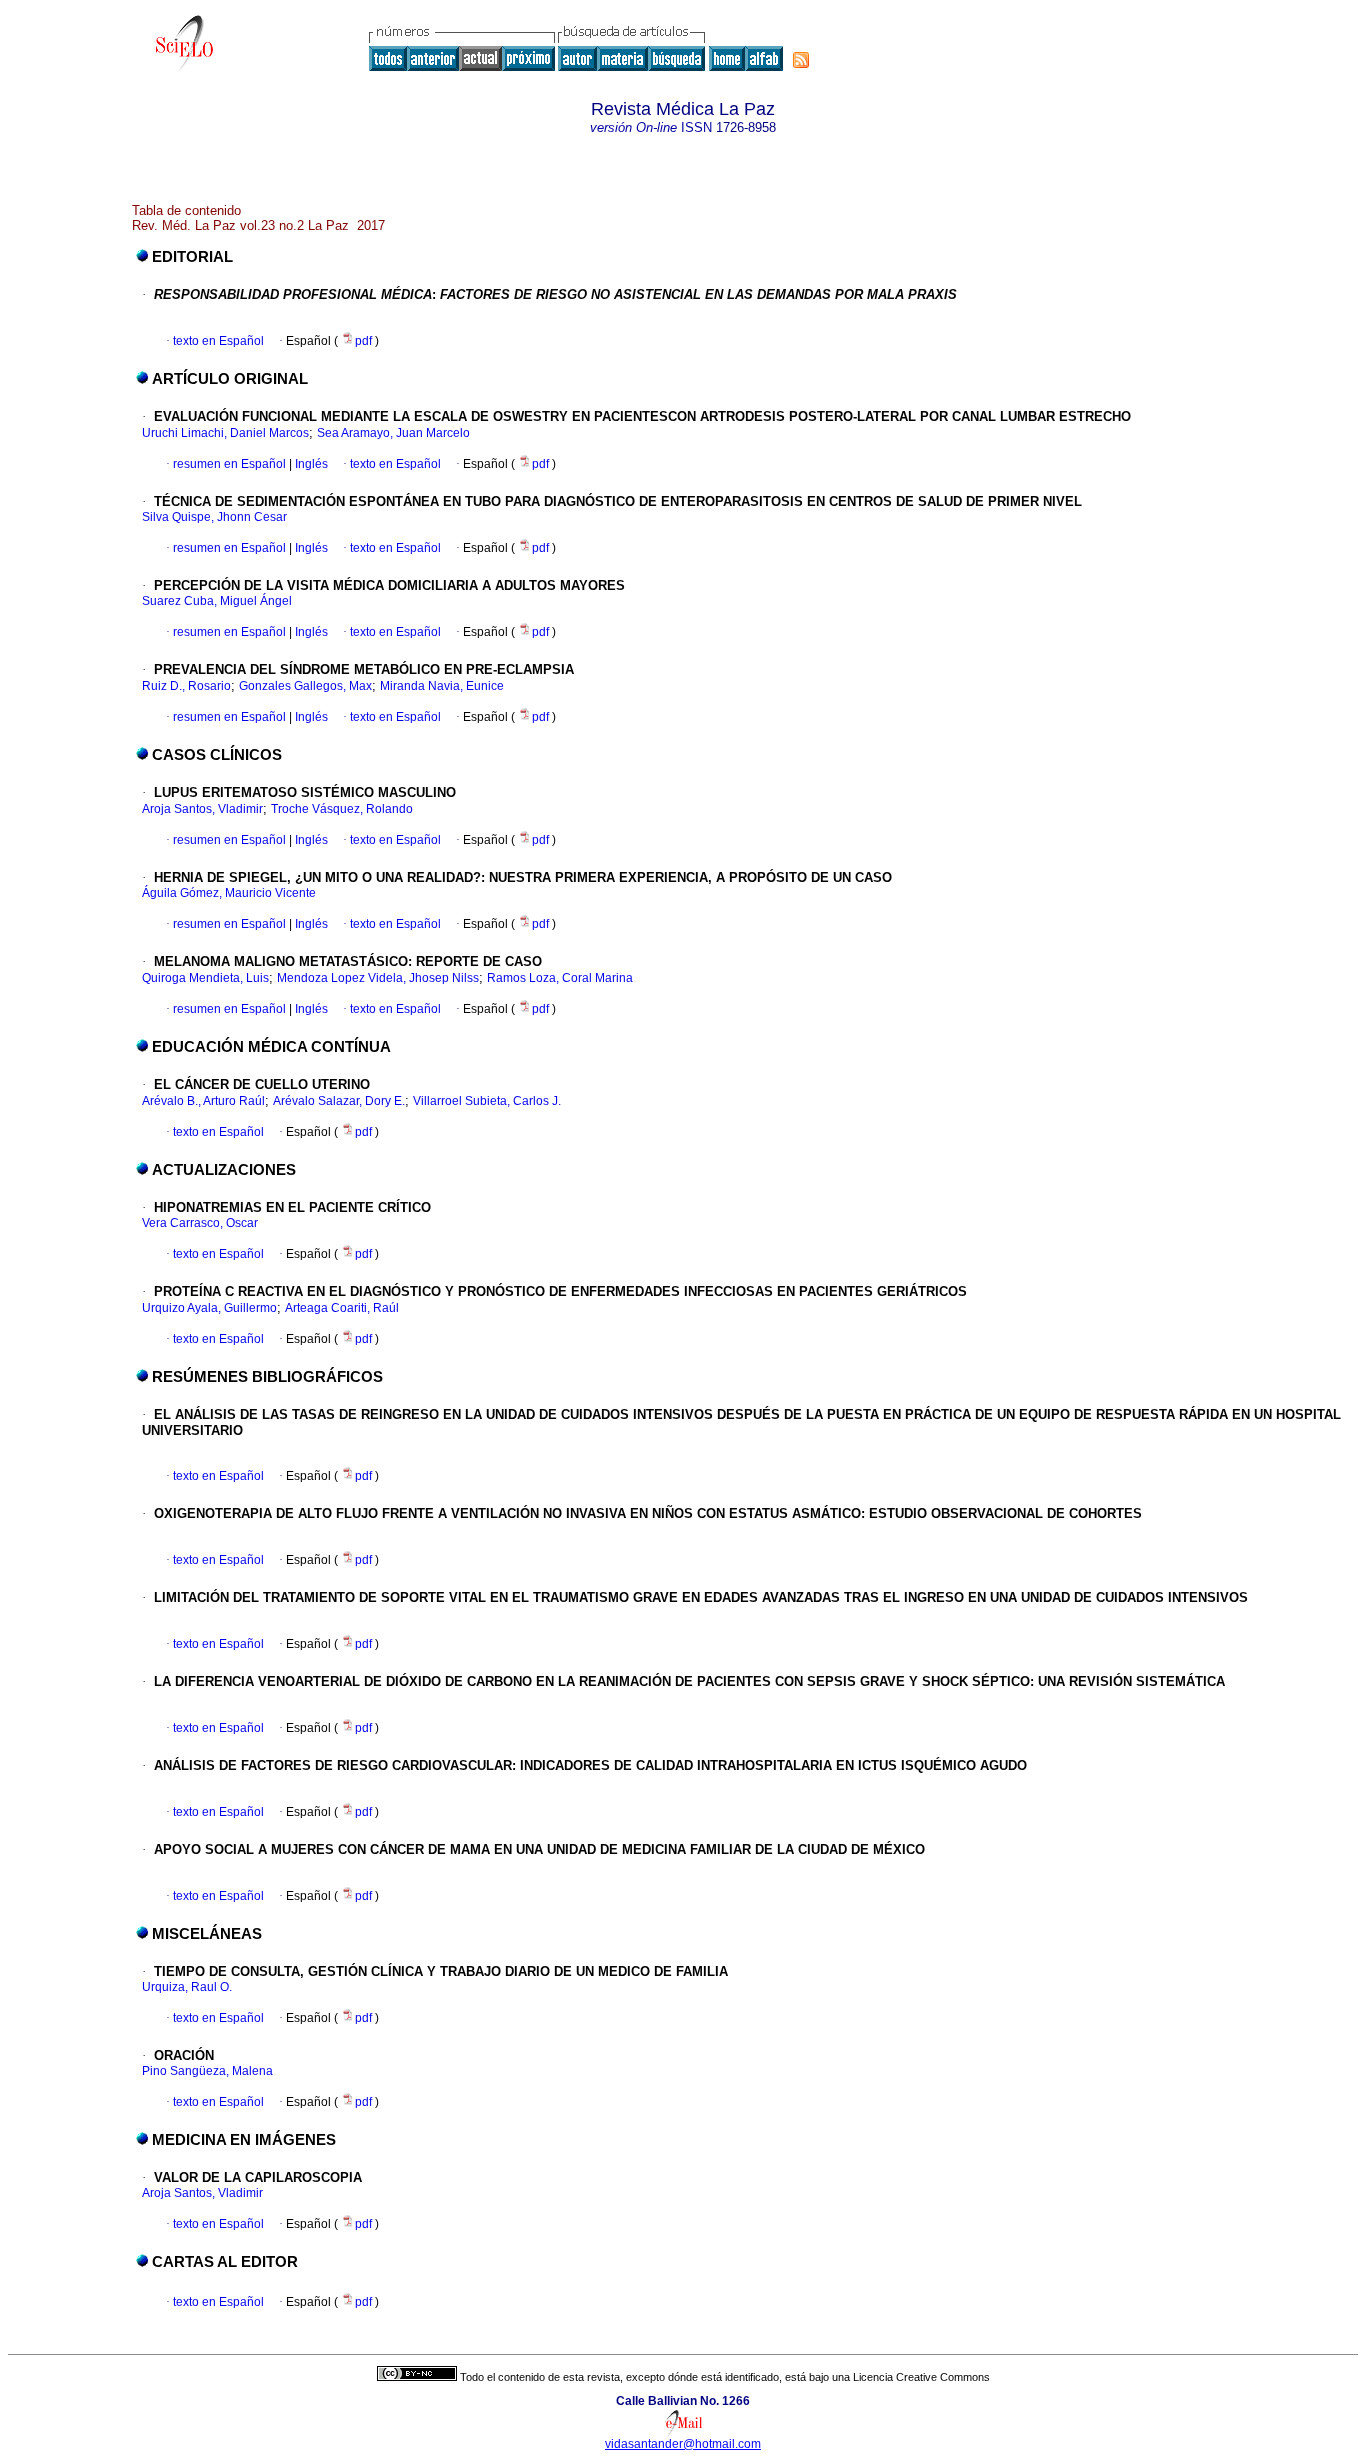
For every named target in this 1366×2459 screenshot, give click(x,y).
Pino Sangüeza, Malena (207, 2071)
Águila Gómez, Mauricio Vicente (229, 893)
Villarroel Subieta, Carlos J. (487, 1101)
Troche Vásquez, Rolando (342, 809)
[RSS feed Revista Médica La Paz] (801, 60)
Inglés (310, 464)
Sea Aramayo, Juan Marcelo (393, 433)
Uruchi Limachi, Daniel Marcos (225, 433)
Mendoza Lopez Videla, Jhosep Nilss (378, 978)
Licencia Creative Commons (921, 2377)
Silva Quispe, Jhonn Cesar (214, 517)
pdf (365, 341)
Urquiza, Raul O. (187, 1987)
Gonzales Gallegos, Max (305, 686)
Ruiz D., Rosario (186, 686)
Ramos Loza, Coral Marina (560, 978)
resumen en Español (229, 464)
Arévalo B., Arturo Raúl (203, 1101)
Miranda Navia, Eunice (442, 686)
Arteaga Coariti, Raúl (342, 1308)
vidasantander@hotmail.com (683, 2444)
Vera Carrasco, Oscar (200, 1223)
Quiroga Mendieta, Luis (205, 978)
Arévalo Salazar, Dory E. (339, 1101)
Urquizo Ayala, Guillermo (209, 1308)
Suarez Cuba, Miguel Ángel (217, 601)
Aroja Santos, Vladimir (202, 809)
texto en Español (218, 341)
